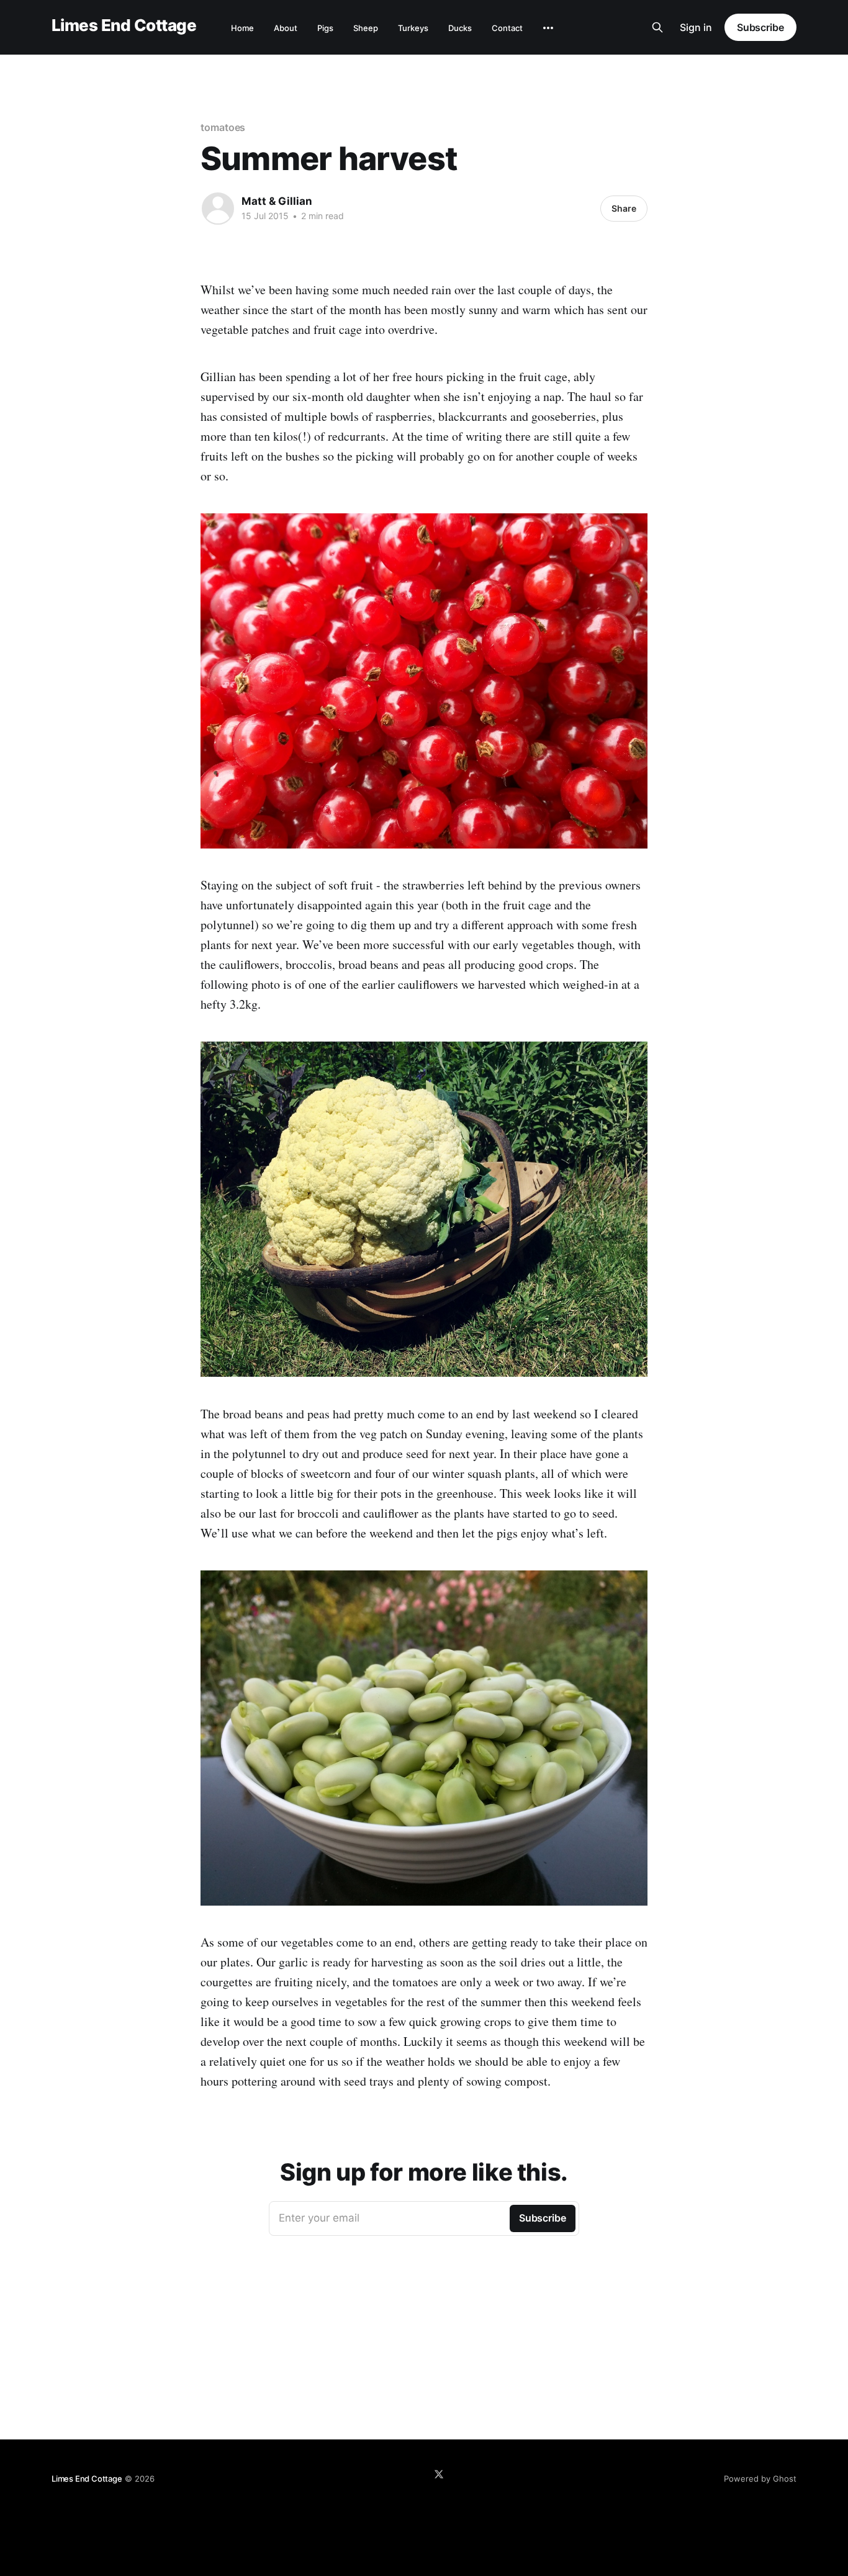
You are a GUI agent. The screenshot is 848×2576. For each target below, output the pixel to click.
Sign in (696, 27)
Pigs (325, 28)
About (286, 28)
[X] (439, 2474)
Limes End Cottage (124, 26)
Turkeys (413, 28)
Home (242, 28)
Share (624, 208)
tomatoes (223, 127)
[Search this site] (657, 27)
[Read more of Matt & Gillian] (218, 209)
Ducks (460, 28)
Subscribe (760, 27)
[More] (548, 28)
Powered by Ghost (760, 2479)
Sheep (366, 28)
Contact (507, 28)
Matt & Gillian (277, 201)
